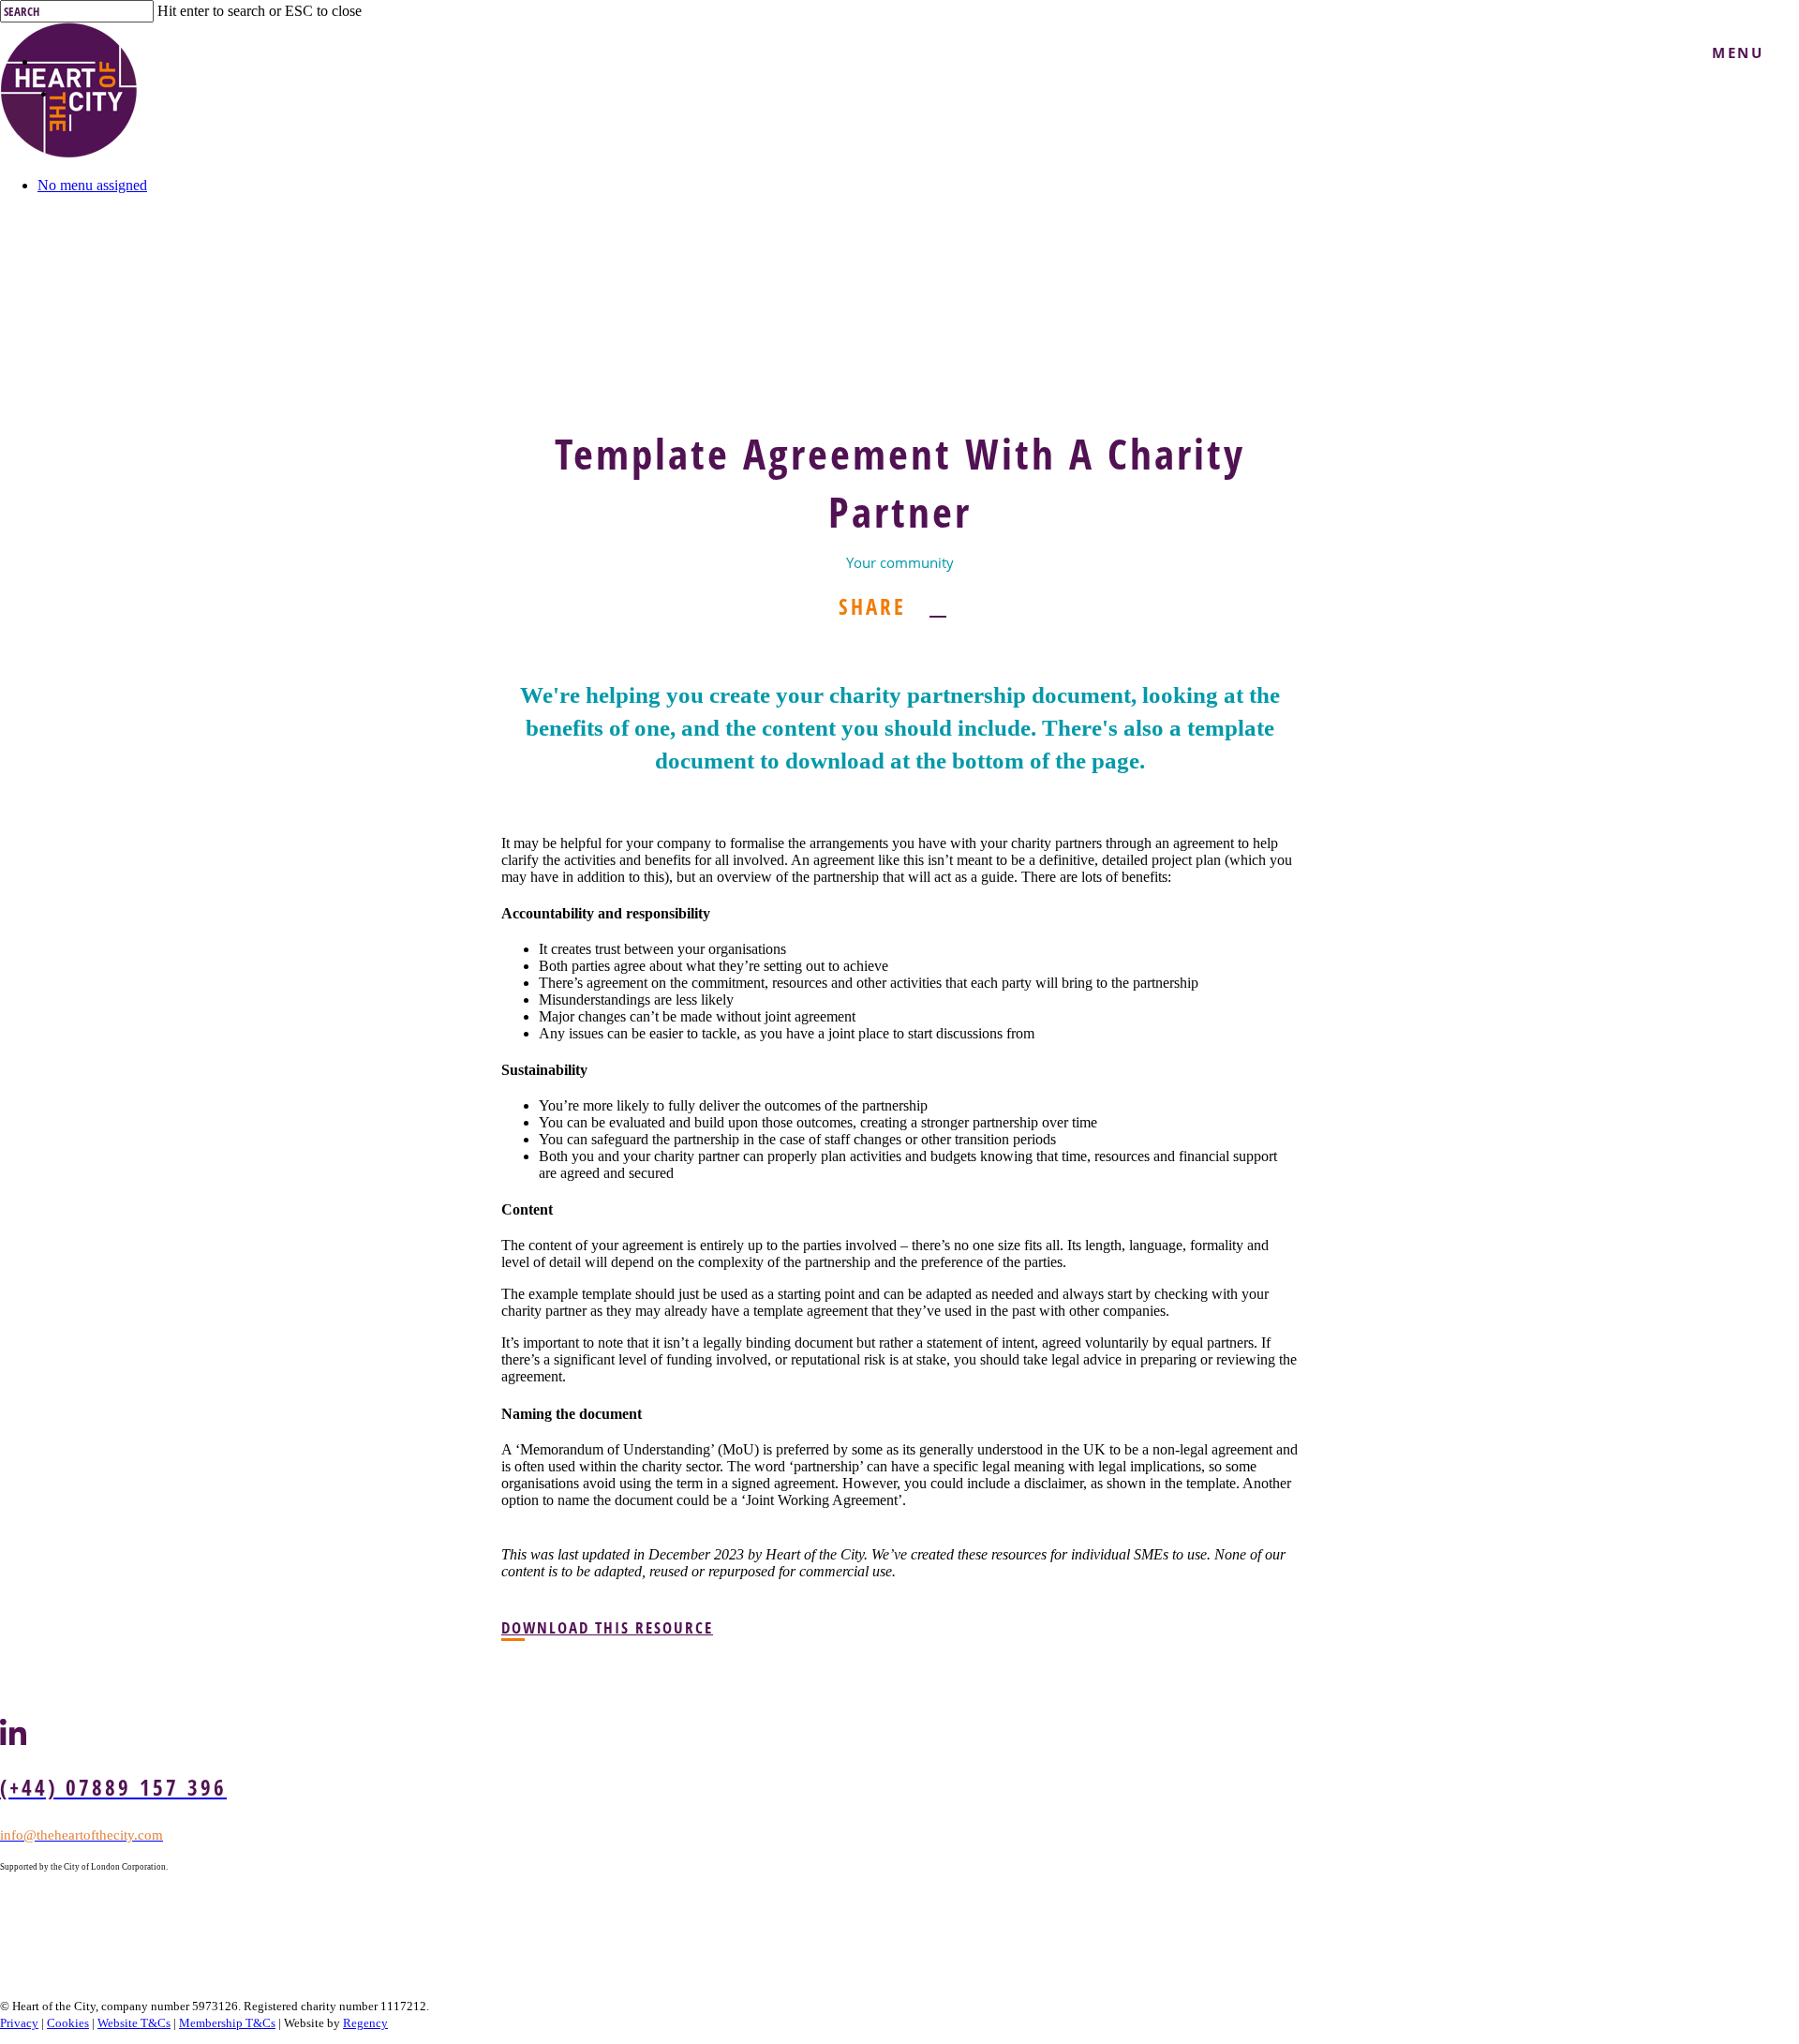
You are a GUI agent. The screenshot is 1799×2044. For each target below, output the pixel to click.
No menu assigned (92, 185)
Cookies (68, 2023)
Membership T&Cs (227, 2023)
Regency (365, 2023)
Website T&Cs (134, 2023)
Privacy (19, 2023)
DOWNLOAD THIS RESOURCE (607, 1628)
